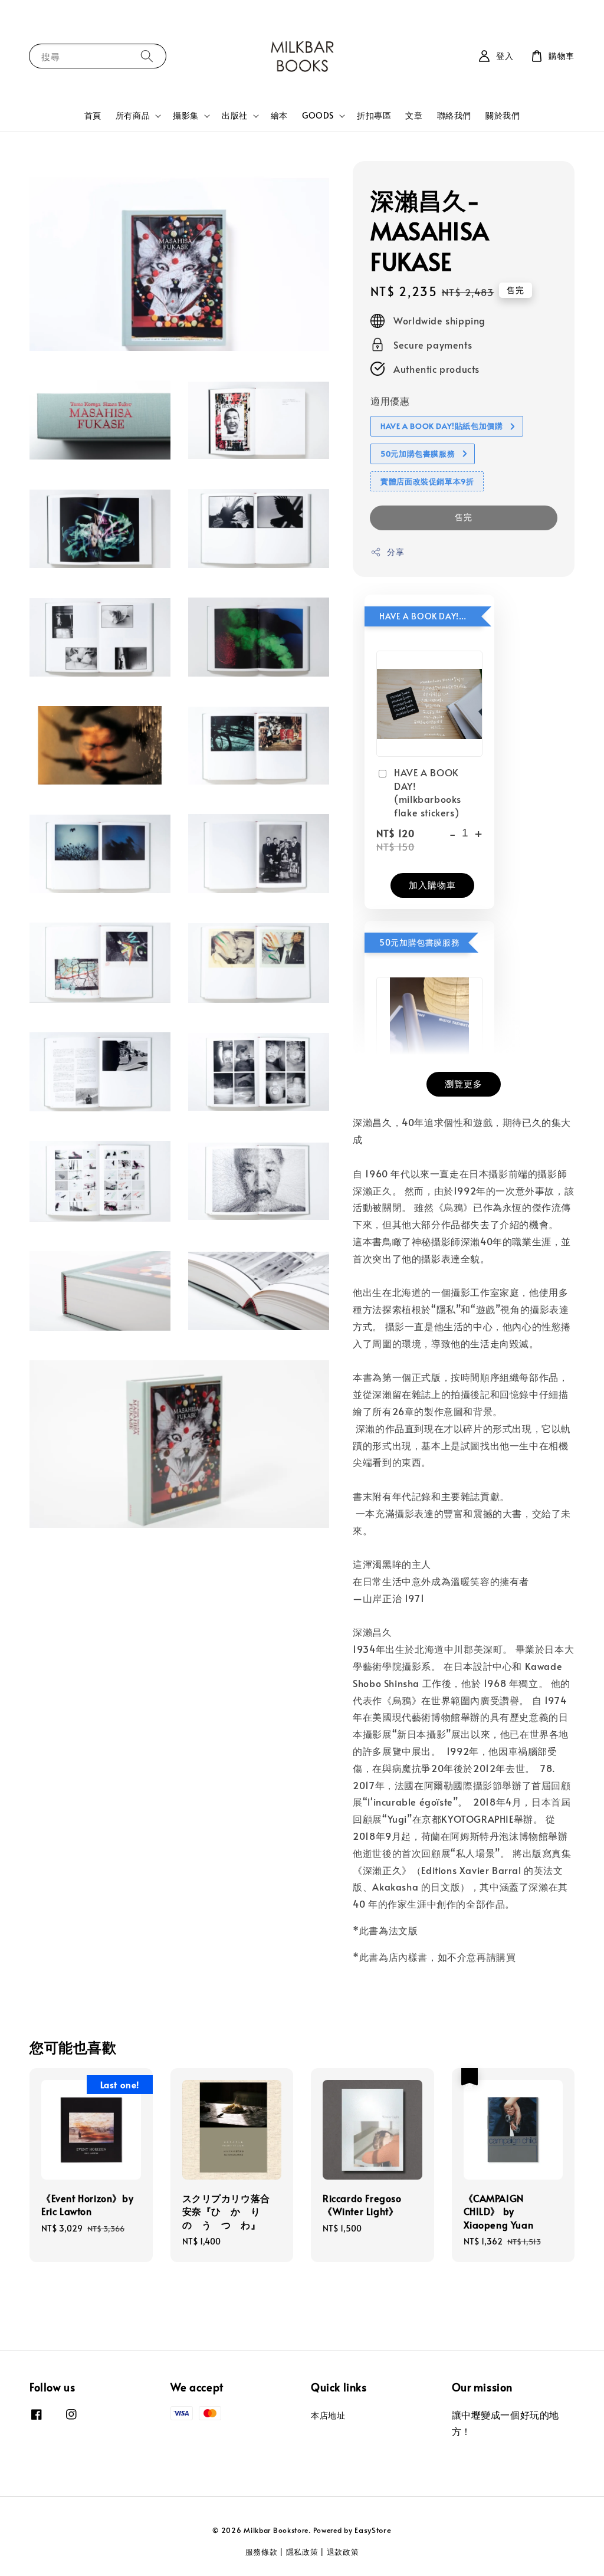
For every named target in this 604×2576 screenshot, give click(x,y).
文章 (414, 115)
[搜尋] (147, 56)
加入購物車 (432, 885)
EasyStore (373, 2530)
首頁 (93, 115)
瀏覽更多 (464, 1083)
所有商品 (133, 116)
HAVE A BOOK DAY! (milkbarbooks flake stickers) (428, 792)
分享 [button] (395, 552)
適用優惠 (390, 401)
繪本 (279, 115)
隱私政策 (302, 2552)
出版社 (235, 116)
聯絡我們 (454, 115)
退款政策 (343, 2552)
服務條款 (262, 2552)
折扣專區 (374, 115)
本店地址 (328, 2416)
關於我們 (503, 115)
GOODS (318, 116)
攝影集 (186, 116)
